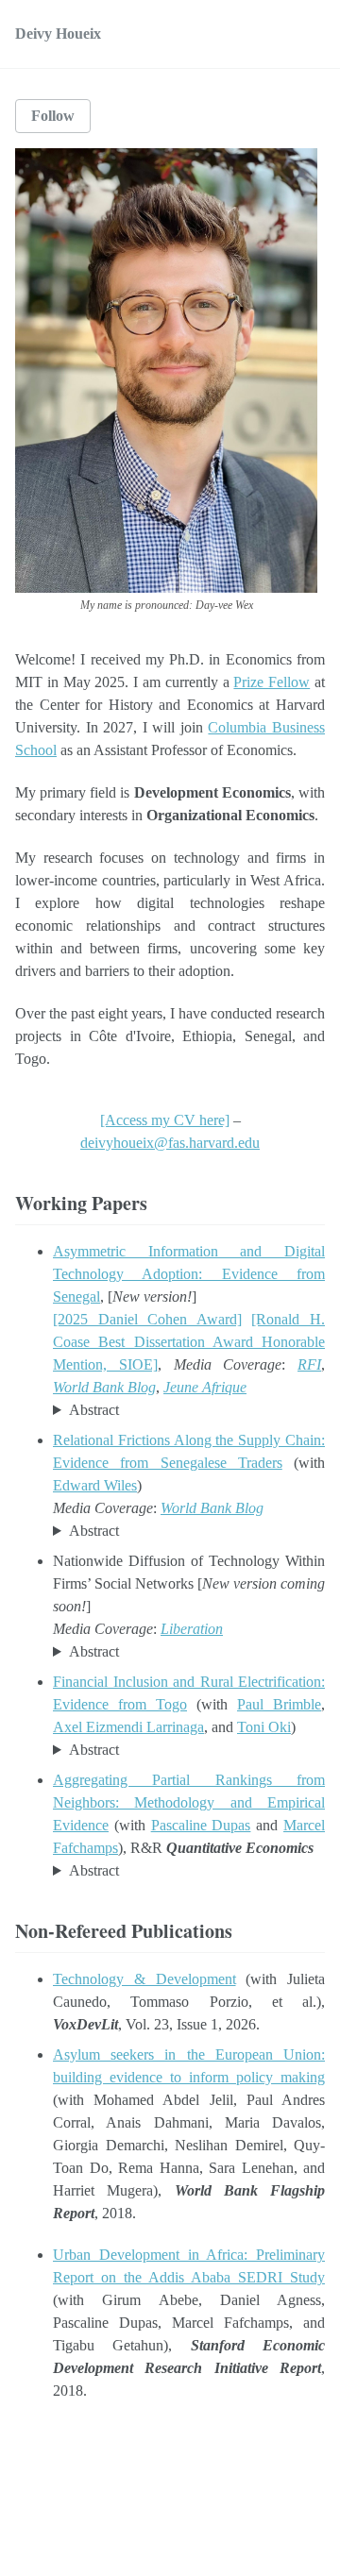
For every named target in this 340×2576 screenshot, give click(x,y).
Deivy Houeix (58, 34)
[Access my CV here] (165, 1120)
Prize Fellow (272, 682)
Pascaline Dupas (201, 1825)
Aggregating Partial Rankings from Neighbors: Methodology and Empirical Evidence (189, 1802)
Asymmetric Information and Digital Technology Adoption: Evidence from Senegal (189, 1274)
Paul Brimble (279, 1704)
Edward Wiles (95, 1485)
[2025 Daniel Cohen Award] (147, 1319)
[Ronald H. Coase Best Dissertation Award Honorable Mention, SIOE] (189, 1342)
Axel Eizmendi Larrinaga (128, 1727)
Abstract (94, 1410)
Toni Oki (264, 1727)
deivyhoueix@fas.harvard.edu (170, 1143)
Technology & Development (144, 1979)
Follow (53, 116)
